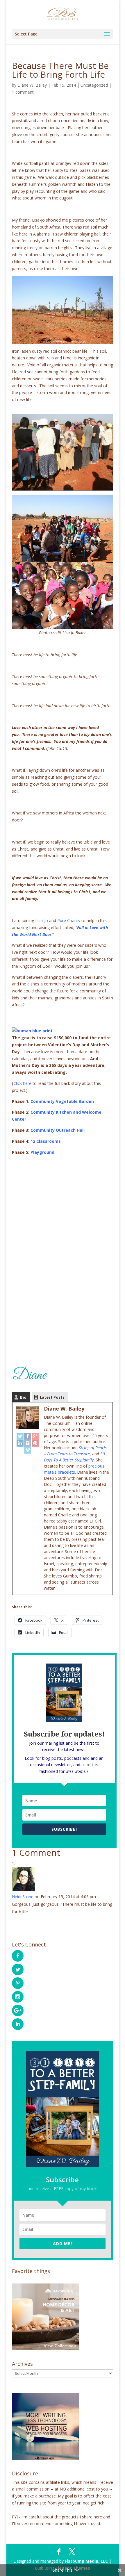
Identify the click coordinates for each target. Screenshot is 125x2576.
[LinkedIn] (20, 1443)
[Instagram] (28, 1443)
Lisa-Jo (42, 920)
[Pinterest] (35, 1443)
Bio (23, 1397)
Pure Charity (69, 920)
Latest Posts (52, 1397)
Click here (22, 1083)
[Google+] (35, 1436)
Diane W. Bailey (32, 85)
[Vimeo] (28, 1450)
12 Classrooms (46, 1141)
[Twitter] (20, 1436)
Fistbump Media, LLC (86, 2561)
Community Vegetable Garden (62, 1101)
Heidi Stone (23, 1897)
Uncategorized (94, 85)
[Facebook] (28, 1436)
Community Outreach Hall (58, 1130)
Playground (42, 1152)
